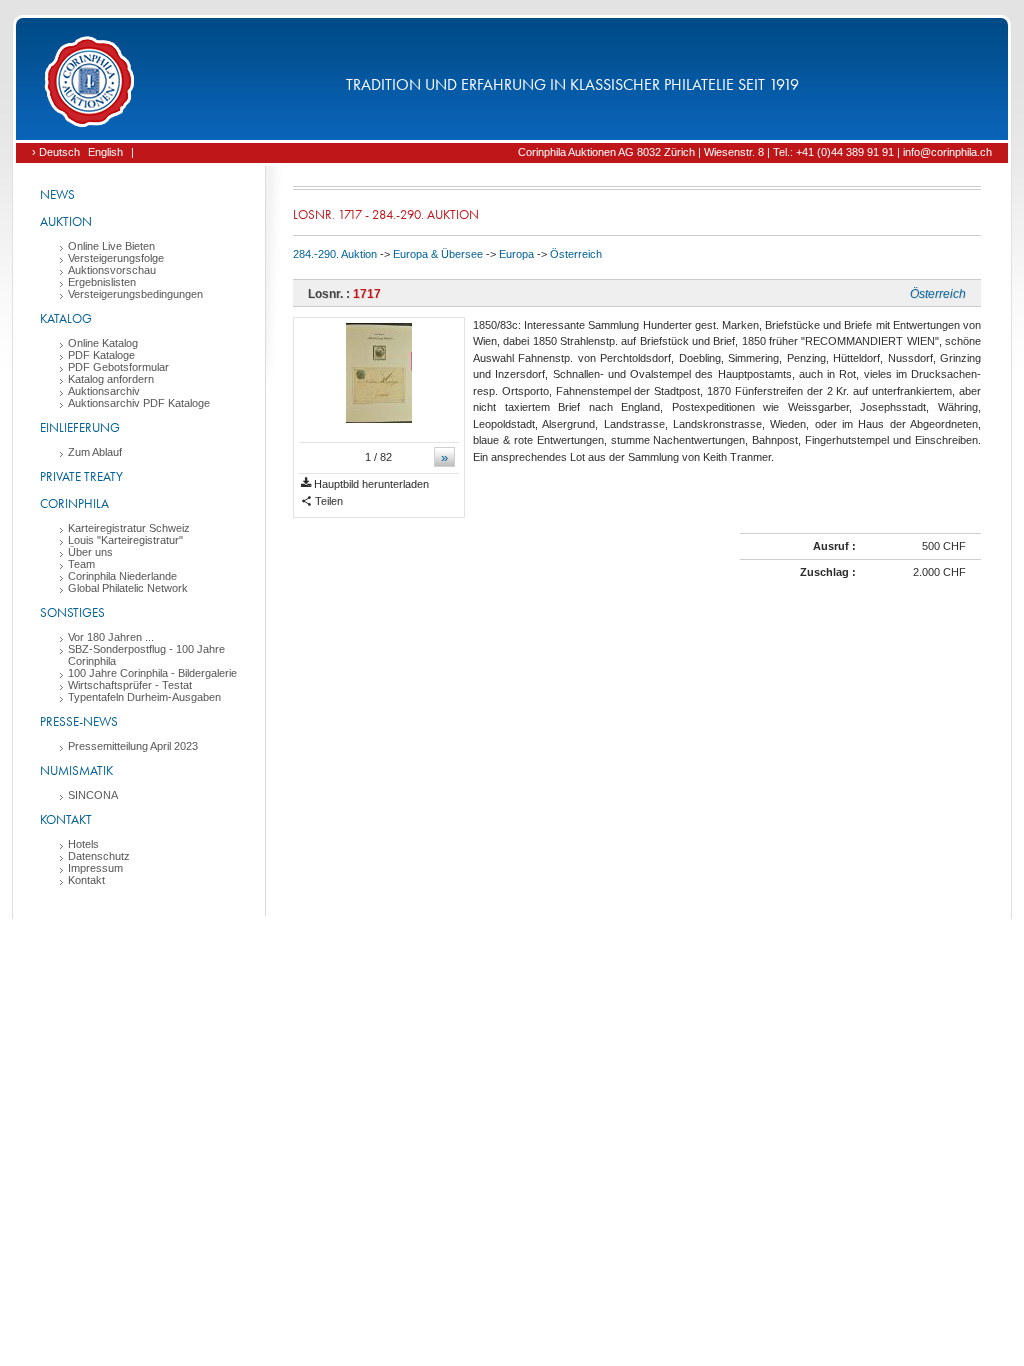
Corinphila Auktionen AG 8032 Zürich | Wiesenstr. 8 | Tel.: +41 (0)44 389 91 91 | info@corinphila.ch (755, 152)
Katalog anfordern (111, 379)
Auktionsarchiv (104, 391)
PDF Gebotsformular (118, 367)
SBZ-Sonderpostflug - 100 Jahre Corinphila (146, 655)
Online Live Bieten (111, 246)
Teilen (327, 501)
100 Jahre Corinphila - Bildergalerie (152, 673)
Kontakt (66, 819)
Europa (516, 254)
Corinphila (74, 503)
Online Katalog (103, 343)
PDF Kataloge (101, 355)
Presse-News (79, 721)
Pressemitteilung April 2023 (133, 746)
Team (81, 564)
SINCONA (93, 795)
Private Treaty (81, 476)
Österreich (576, 254)
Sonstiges (72, 612)
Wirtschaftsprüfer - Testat (130, 685)
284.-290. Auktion (335, 254)
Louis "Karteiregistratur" (125, 540)
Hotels (83, 844)
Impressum (95, 868)
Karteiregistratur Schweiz (129, 528)
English (105, 152)
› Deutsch (56, 152)
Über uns (90, 552)
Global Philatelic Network (128, 588)
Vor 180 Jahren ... (111, 637)
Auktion (66, 221)
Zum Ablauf (95, 452)
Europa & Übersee (438, 254)
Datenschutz (99, 856)
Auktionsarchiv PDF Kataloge (139, 403)
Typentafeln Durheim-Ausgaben (144, 697)
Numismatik (76, 770)
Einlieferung (80, 427)
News (57, 194)
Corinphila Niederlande (122, 576)
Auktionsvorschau (112, 270)
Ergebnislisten (102, 282)
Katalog (66, 318)
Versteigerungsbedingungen (135, 294)
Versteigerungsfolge (116, 258)
